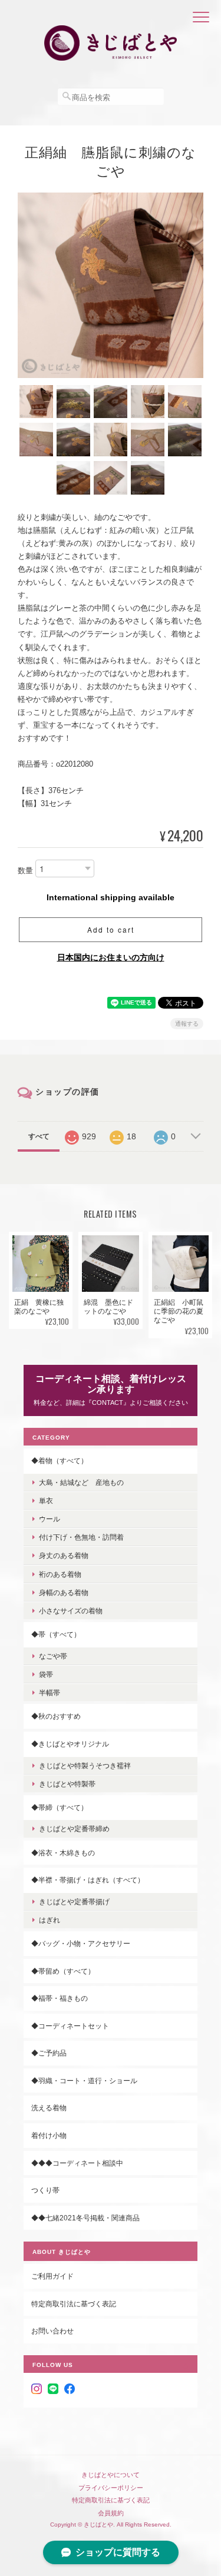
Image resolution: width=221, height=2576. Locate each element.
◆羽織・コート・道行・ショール (84, 2081)
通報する (187, 1024)
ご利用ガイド (52, 2276)
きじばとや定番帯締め (74, 1829)
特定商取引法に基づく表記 (74, 2304)
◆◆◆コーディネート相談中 (77, 2163)
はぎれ (50, 1920)
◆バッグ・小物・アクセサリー (81, 1943)
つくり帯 (45, 2190)
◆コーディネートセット (70, 2026)
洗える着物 (49, 2108)
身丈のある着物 (64, 1555)
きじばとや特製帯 (67, 1784)
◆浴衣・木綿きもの (63, 1853)
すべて (39, 1136)
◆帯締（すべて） (60, 1807)
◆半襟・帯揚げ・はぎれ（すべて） (88, 1880)
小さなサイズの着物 (71, 1611)
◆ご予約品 (49, 2053)
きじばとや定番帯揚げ (74, 1902)
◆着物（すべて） (60, 1461)
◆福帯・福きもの (60, 1998)
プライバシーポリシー (111, 2488)
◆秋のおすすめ (56, 1716)
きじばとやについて (111, 2475)
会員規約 (111, 2513)
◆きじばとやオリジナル (70, 1744)
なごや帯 (53, 1656)
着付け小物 (49, 2135)
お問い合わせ (52, 2331)
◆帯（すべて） (56, 1634)
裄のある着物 (60, 1574)
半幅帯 (50, 1693)
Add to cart (111, 929)
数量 (25, 871)
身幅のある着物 (64, 1592)
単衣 (46, 1501)
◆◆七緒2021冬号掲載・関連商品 (85, 2218)
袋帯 (46, 1674)
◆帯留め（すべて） (63, 1971)
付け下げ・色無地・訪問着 (81, 1537)
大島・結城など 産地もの (81, 1482)
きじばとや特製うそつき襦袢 (85, 1766)
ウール (50, 1519)
